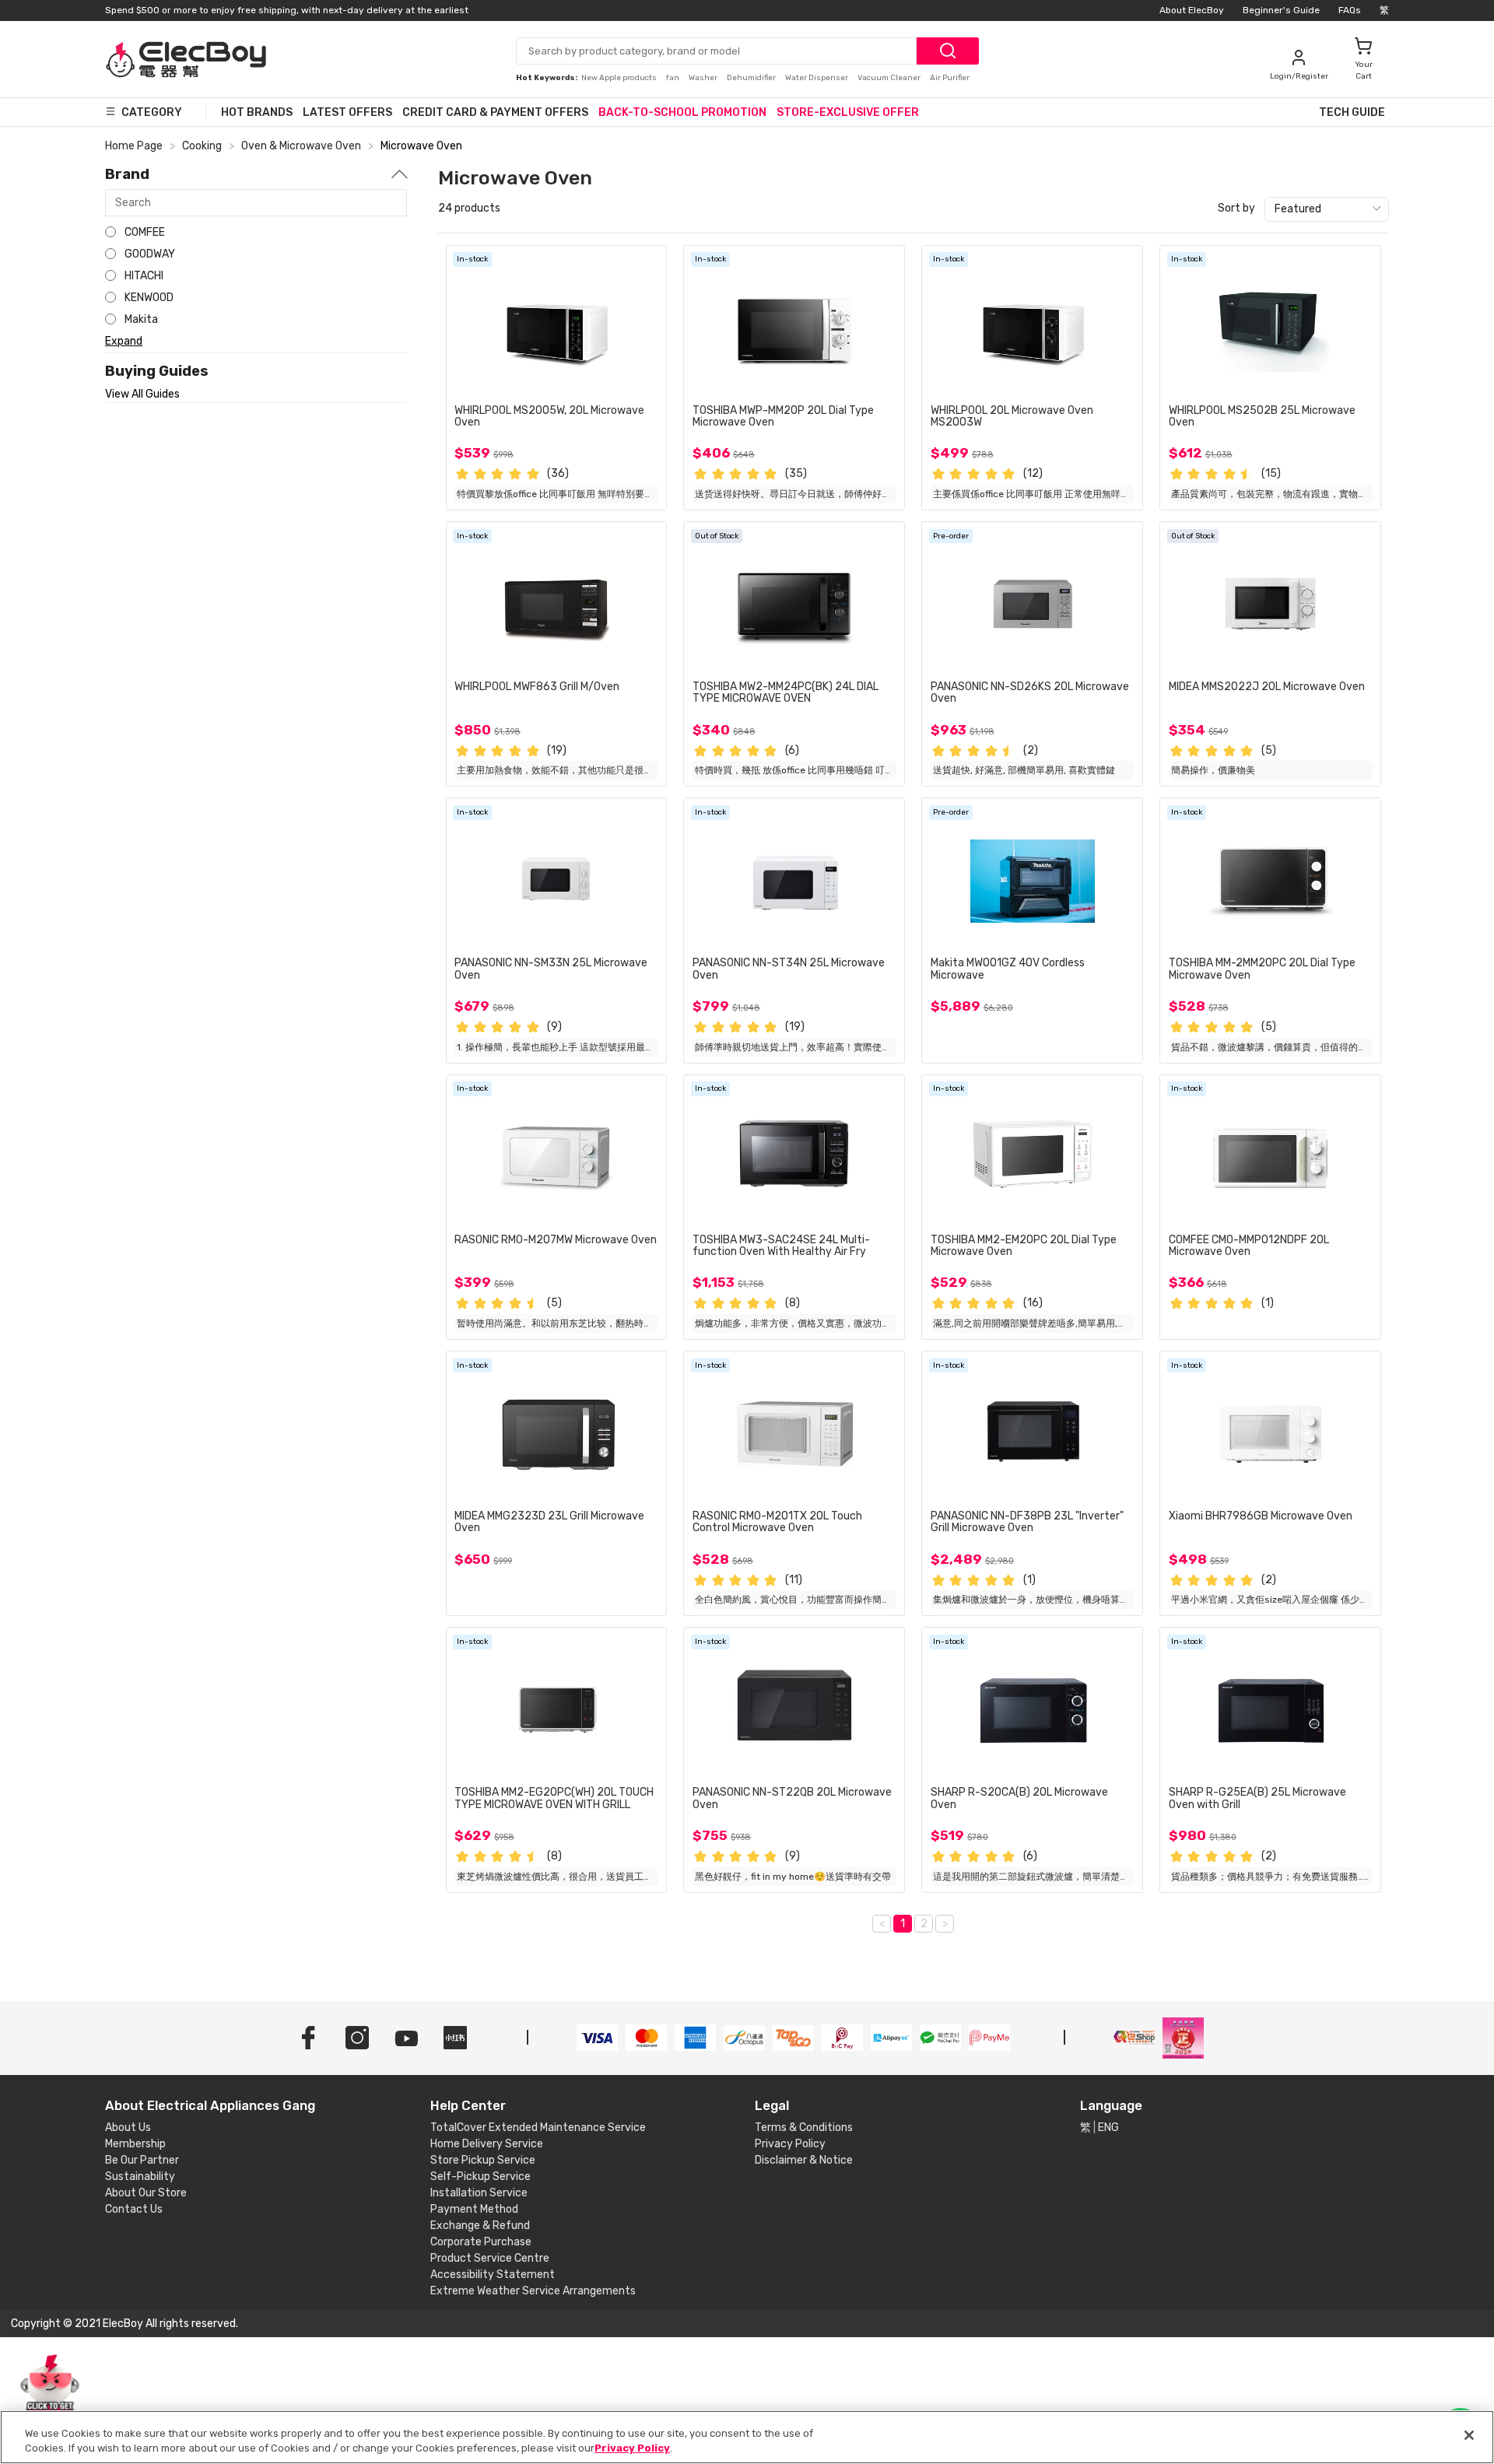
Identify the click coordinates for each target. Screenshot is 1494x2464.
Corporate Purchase (481, 2242)
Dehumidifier (752, 78)
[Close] (1469, 2435)
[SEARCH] (948, 51)
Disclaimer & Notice (804, 2160)
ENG (1108, 2128)
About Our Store (146, 2193)
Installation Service (479, 2193)
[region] (747, 2437)
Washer (704, 78)
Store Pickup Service (483, 2160)
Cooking (202, 146)
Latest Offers (347, 112)
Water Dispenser (817, 78)
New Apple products (620, 78)
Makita (141, 319)
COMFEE (145, 232)
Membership (135, 2144)
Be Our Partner (142, 2160)
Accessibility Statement (493, 2275)
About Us (128, 2128)
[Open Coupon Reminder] (50, 2392)
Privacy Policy (790, 2144)
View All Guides (142, 394)
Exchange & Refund (480, 2226)
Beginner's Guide (1281, 10)
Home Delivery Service (487, 2144)
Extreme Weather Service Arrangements (533, 2291)
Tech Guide (1352, 112)
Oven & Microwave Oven (301, 146)
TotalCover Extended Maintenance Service (538, 2128)
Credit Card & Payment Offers (495, 112)
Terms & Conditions (804, 2128)
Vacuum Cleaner (890, 78)
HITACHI (144, 276)
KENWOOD (149, 298)
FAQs (1350, 10)
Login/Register (1299, 76)
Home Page (134, 146)
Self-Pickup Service (480, 2177)
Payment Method (474, 2209)
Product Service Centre (490, 2258)
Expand (124, 341)
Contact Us (134, 2209)
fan (673, 78)
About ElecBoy (1192, 10)
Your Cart (1364, 70)
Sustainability (140, 2177)
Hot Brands (257, 112)
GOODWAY (150, 254)
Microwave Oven (421, 146)
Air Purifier (950, 78)
